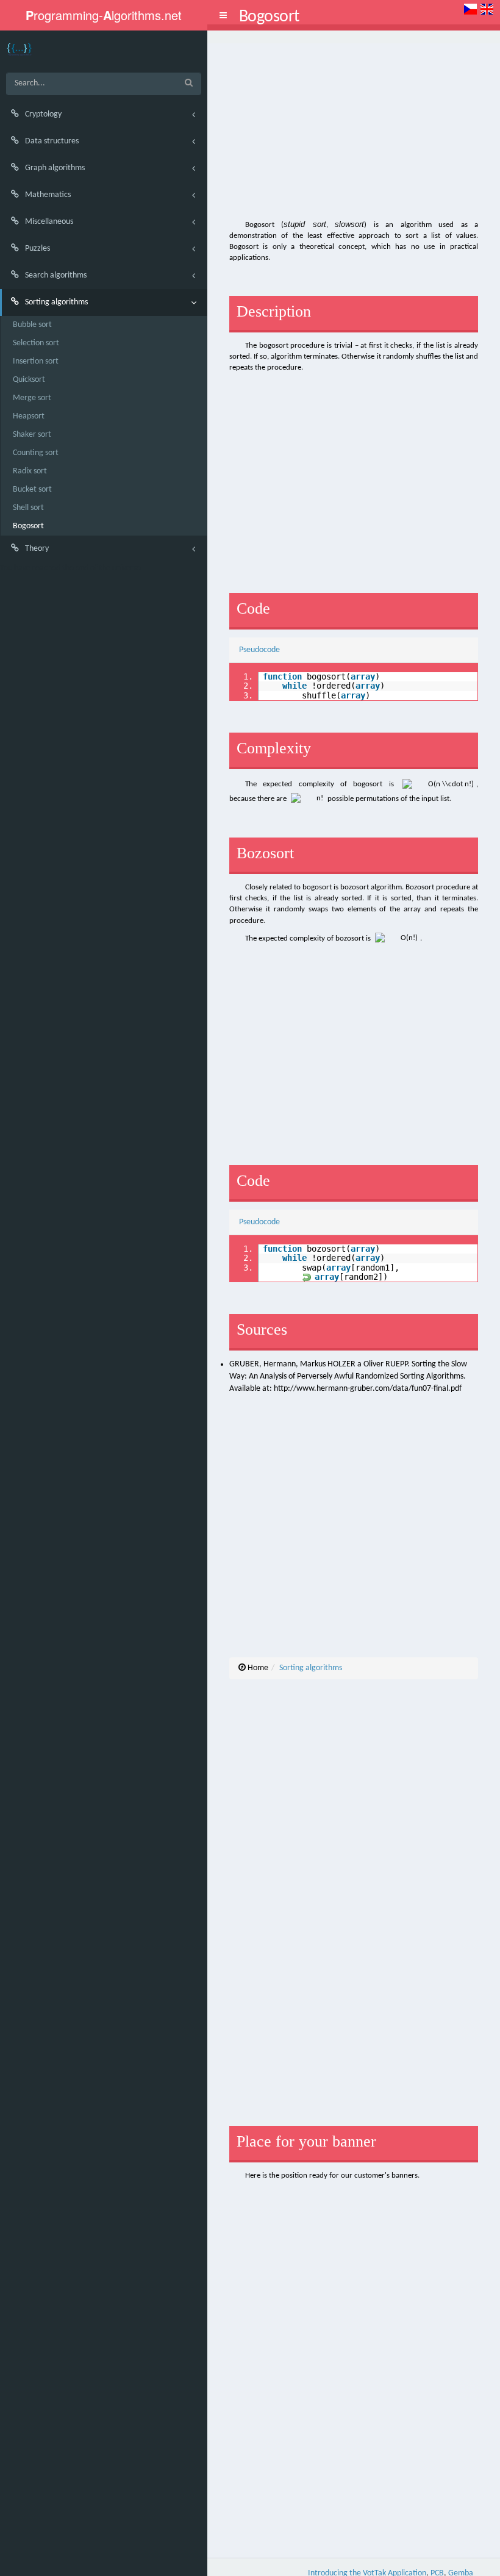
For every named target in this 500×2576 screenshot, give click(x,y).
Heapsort (29, 416)
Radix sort (30, 471)
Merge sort (32, 398)
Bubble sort (32, 325)
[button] (223, 15)
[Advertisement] (354, 129)
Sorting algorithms (311, 1668)
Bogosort (28, 526)
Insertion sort (36, 361)
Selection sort (36, 343)
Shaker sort (32, 435)
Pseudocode (259, 650)
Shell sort (28, 508)
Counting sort (36, 453)
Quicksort (29, 380)
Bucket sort (32, 490)
